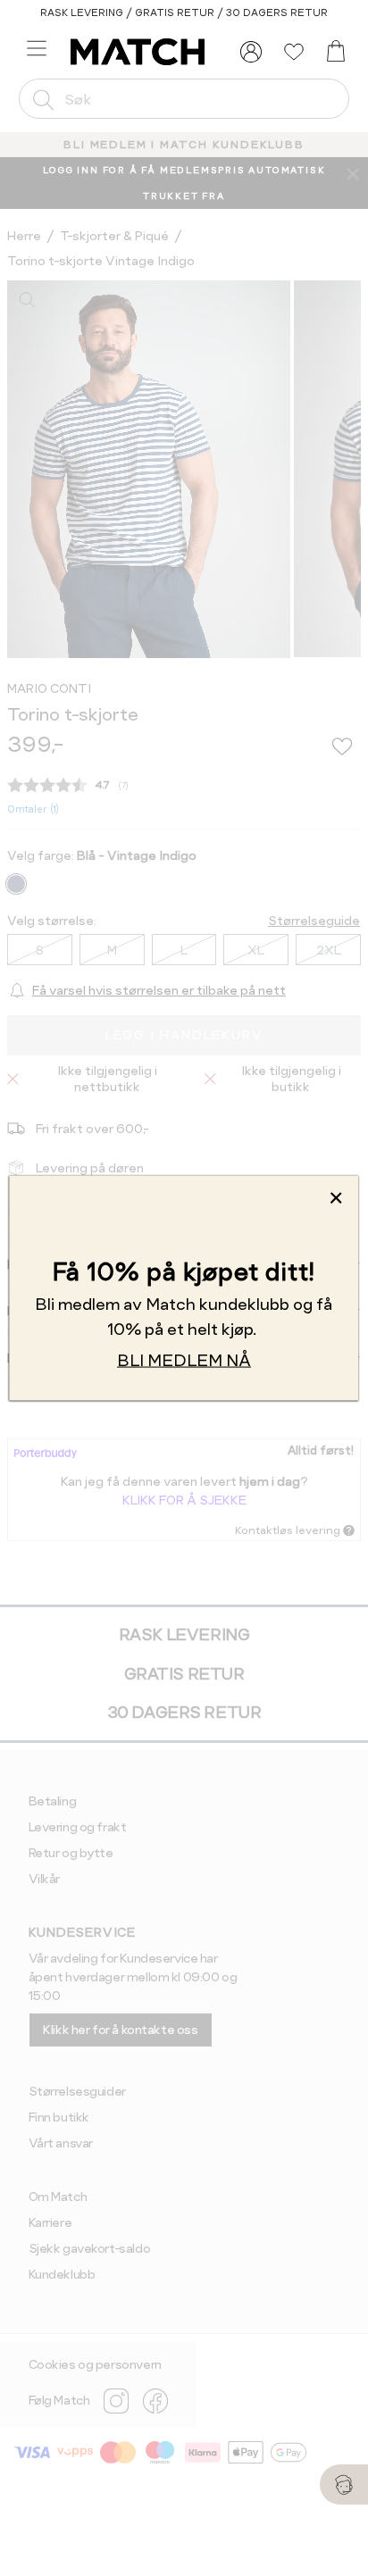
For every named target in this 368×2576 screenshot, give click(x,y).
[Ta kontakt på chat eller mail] (344, 2484)
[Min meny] (251, 52)
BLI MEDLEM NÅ (184, 1359)
